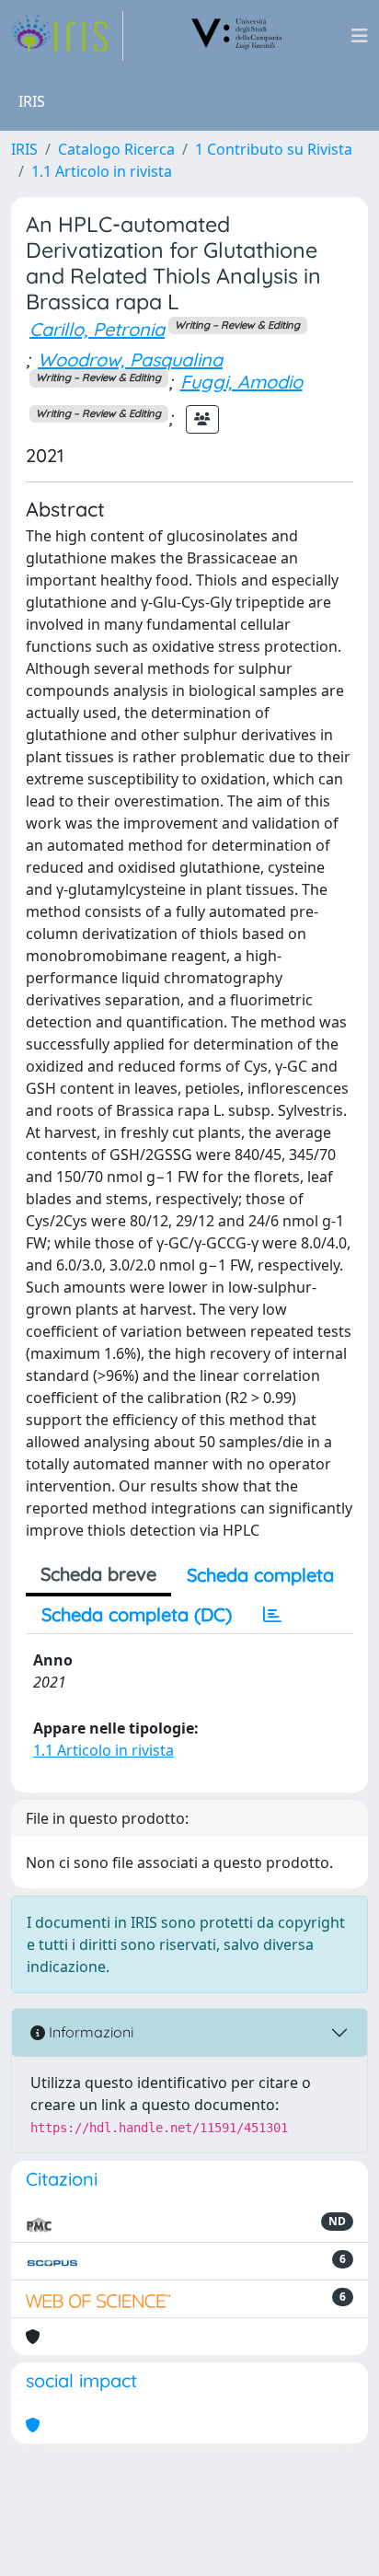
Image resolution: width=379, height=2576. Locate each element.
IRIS (24, 149)
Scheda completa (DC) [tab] (137, 1614)
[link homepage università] (237, 36)
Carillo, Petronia (97, 329)
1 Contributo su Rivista (274, 149)
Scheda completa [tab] (260, 1575)
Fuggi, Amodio (241, 382)
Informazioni (89, 2032)
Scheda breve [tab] (98, 1574)
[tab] (272, 1615)
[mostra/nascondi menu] (360, 36)
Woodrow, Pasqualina (130, 360)
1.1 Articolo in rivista (102, 171)
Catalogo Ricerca (116, 149)
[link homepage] (67, 36)
